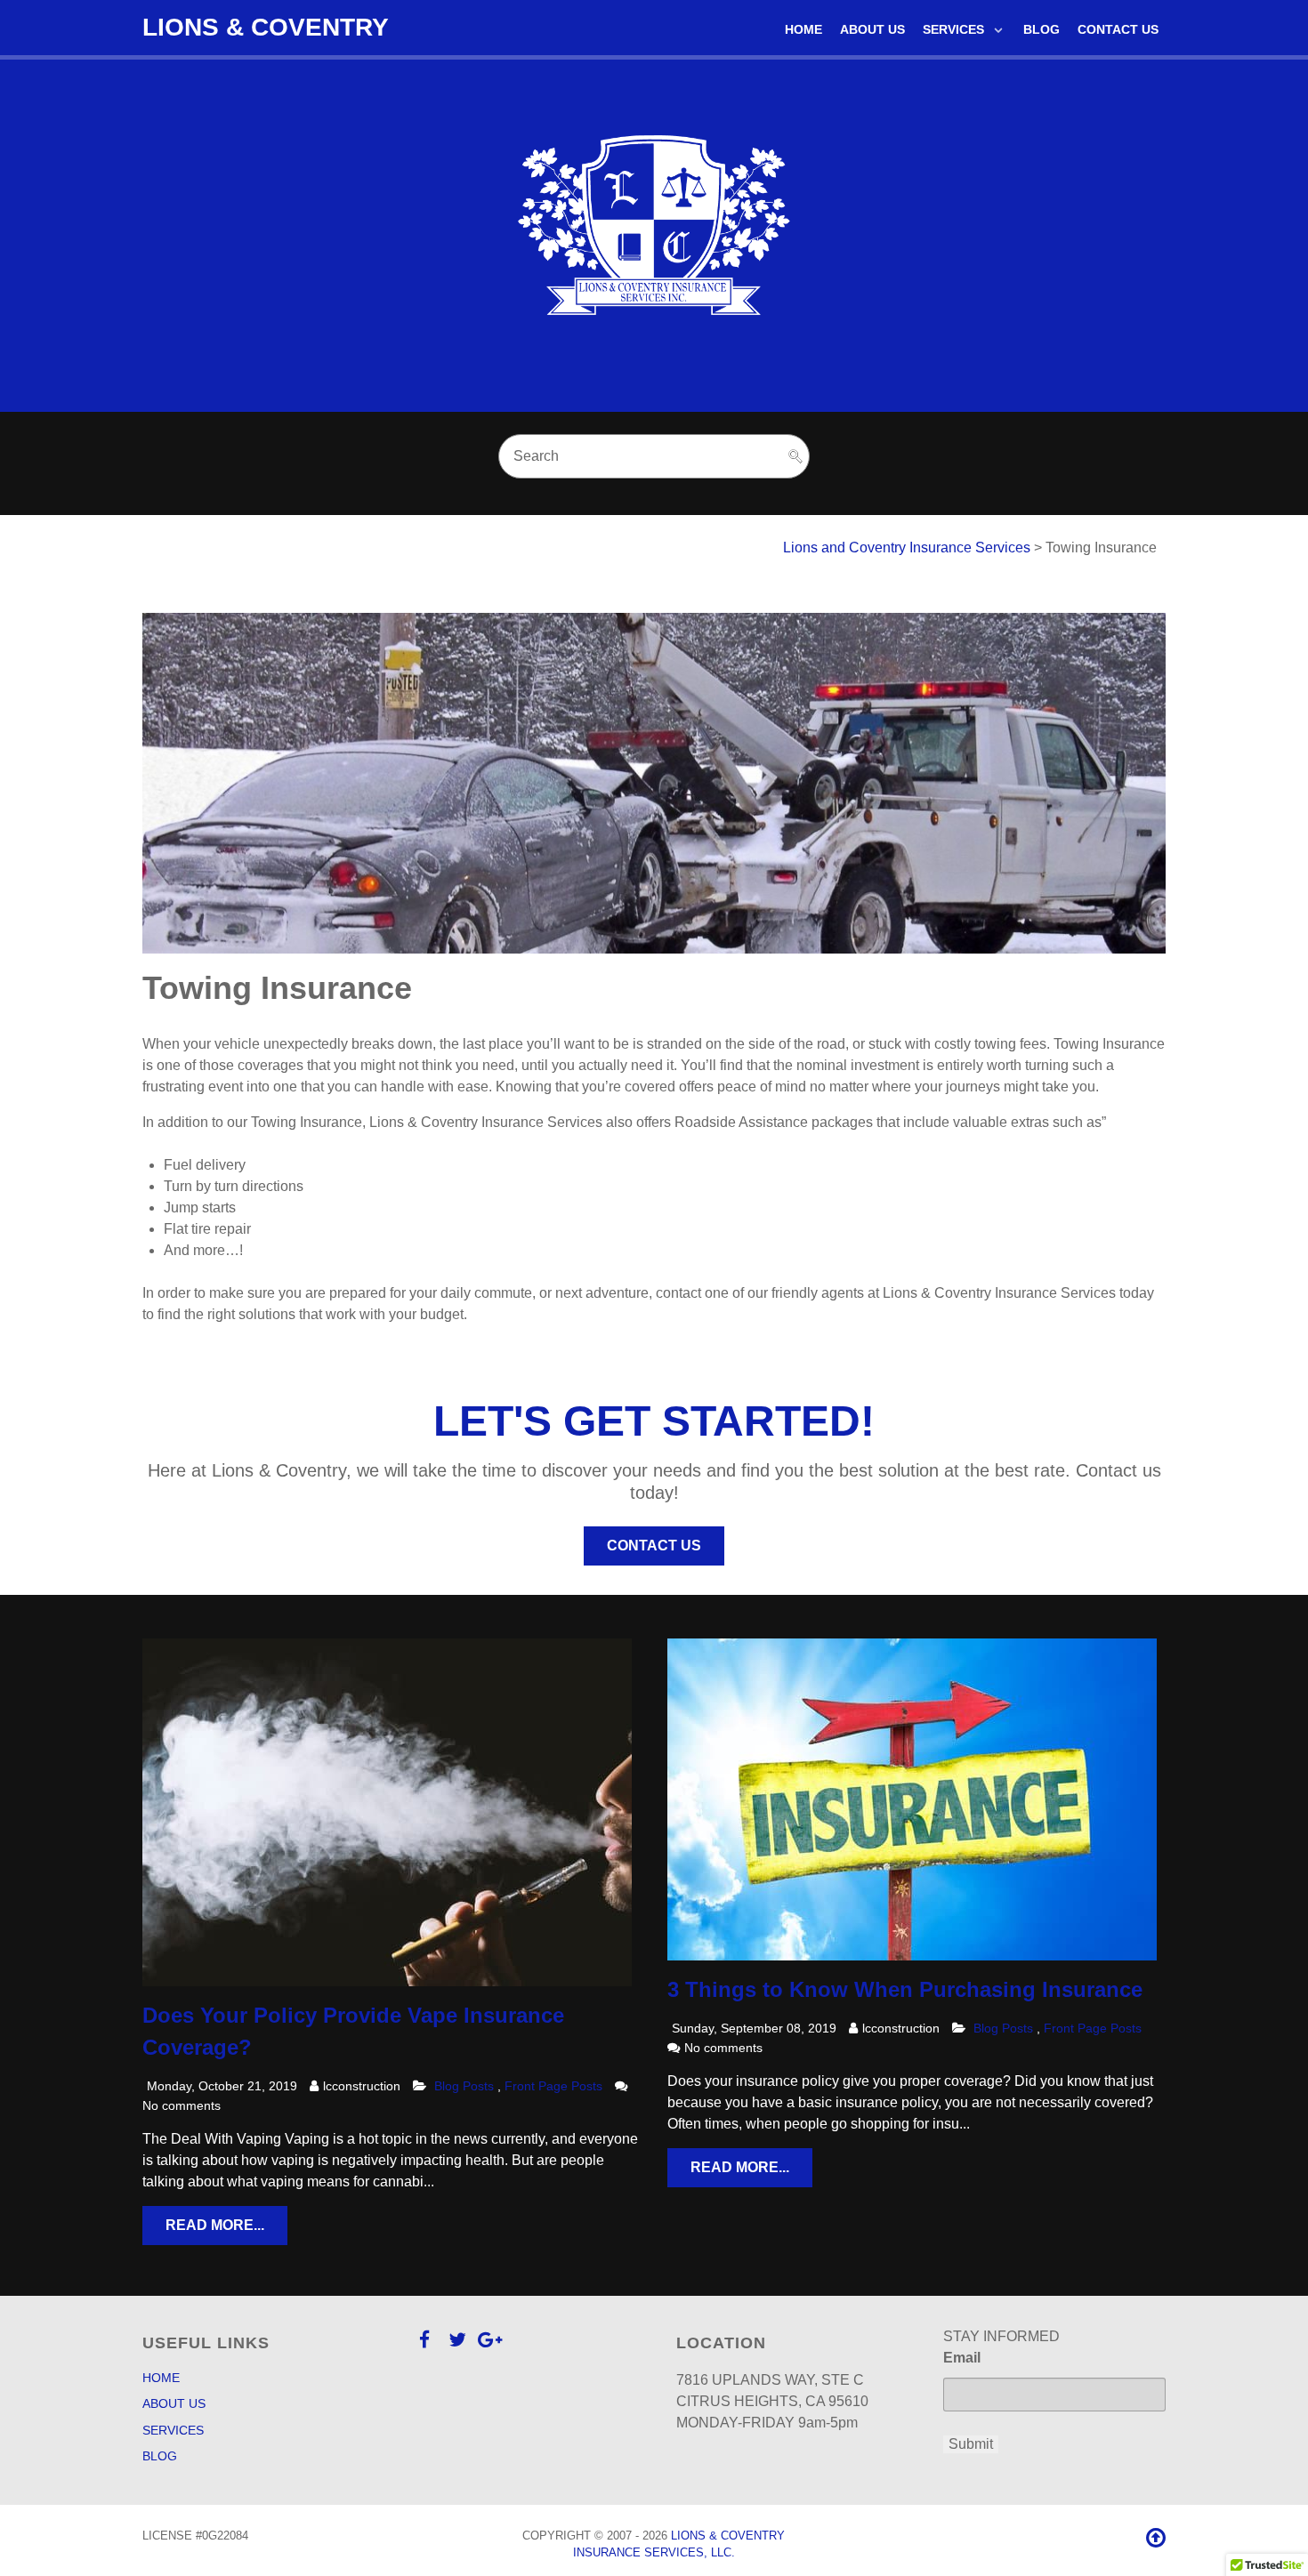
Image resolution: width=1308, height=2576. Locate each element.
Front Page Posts (555, 2086)
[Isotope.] (654, 233)
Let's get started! (654, 1421)
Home (161, 2378)
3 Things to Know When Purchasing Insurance (905, 1989)
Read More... (215, 2225)
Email (962, 2358)
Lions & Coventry (266, 27)
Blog (160, 2456)
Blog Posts (464, 2086)
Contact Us (654, 1546)
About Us (174, 2403)
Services (173, 2430)
